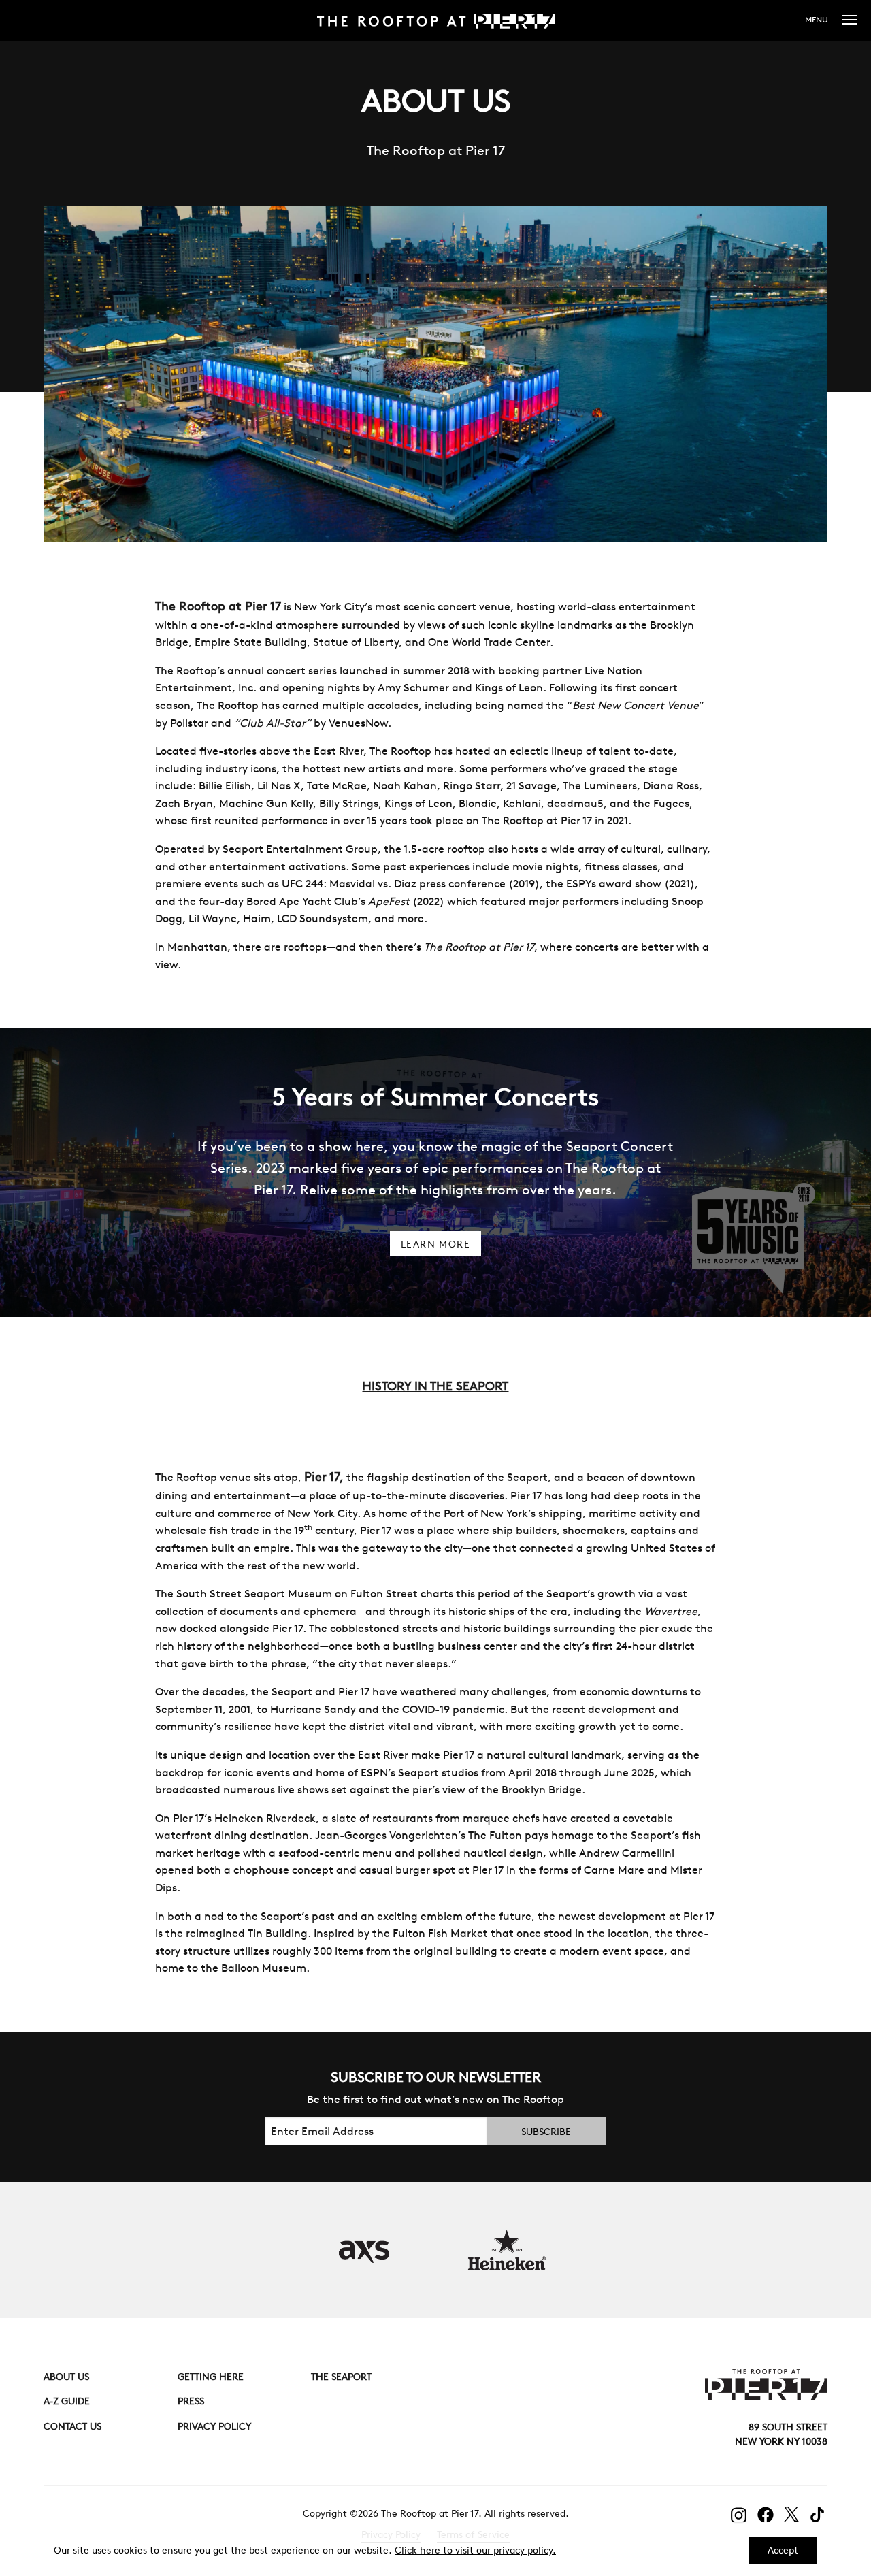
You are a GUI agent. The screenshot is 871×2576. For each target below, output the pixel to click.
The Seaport (341, 2377)
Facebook (766, 2515)
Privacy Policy (214, 2426)
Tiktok (819, 2514)
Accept (783, 2550)
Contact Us (72, 2426)
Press (191, 2401)
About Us (66, 2377)
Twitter (792, 2514)
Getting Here (211, 2377)
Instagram (739, 2515)
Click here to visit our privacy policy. (475, 2550)
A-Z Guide (67, 2401)
